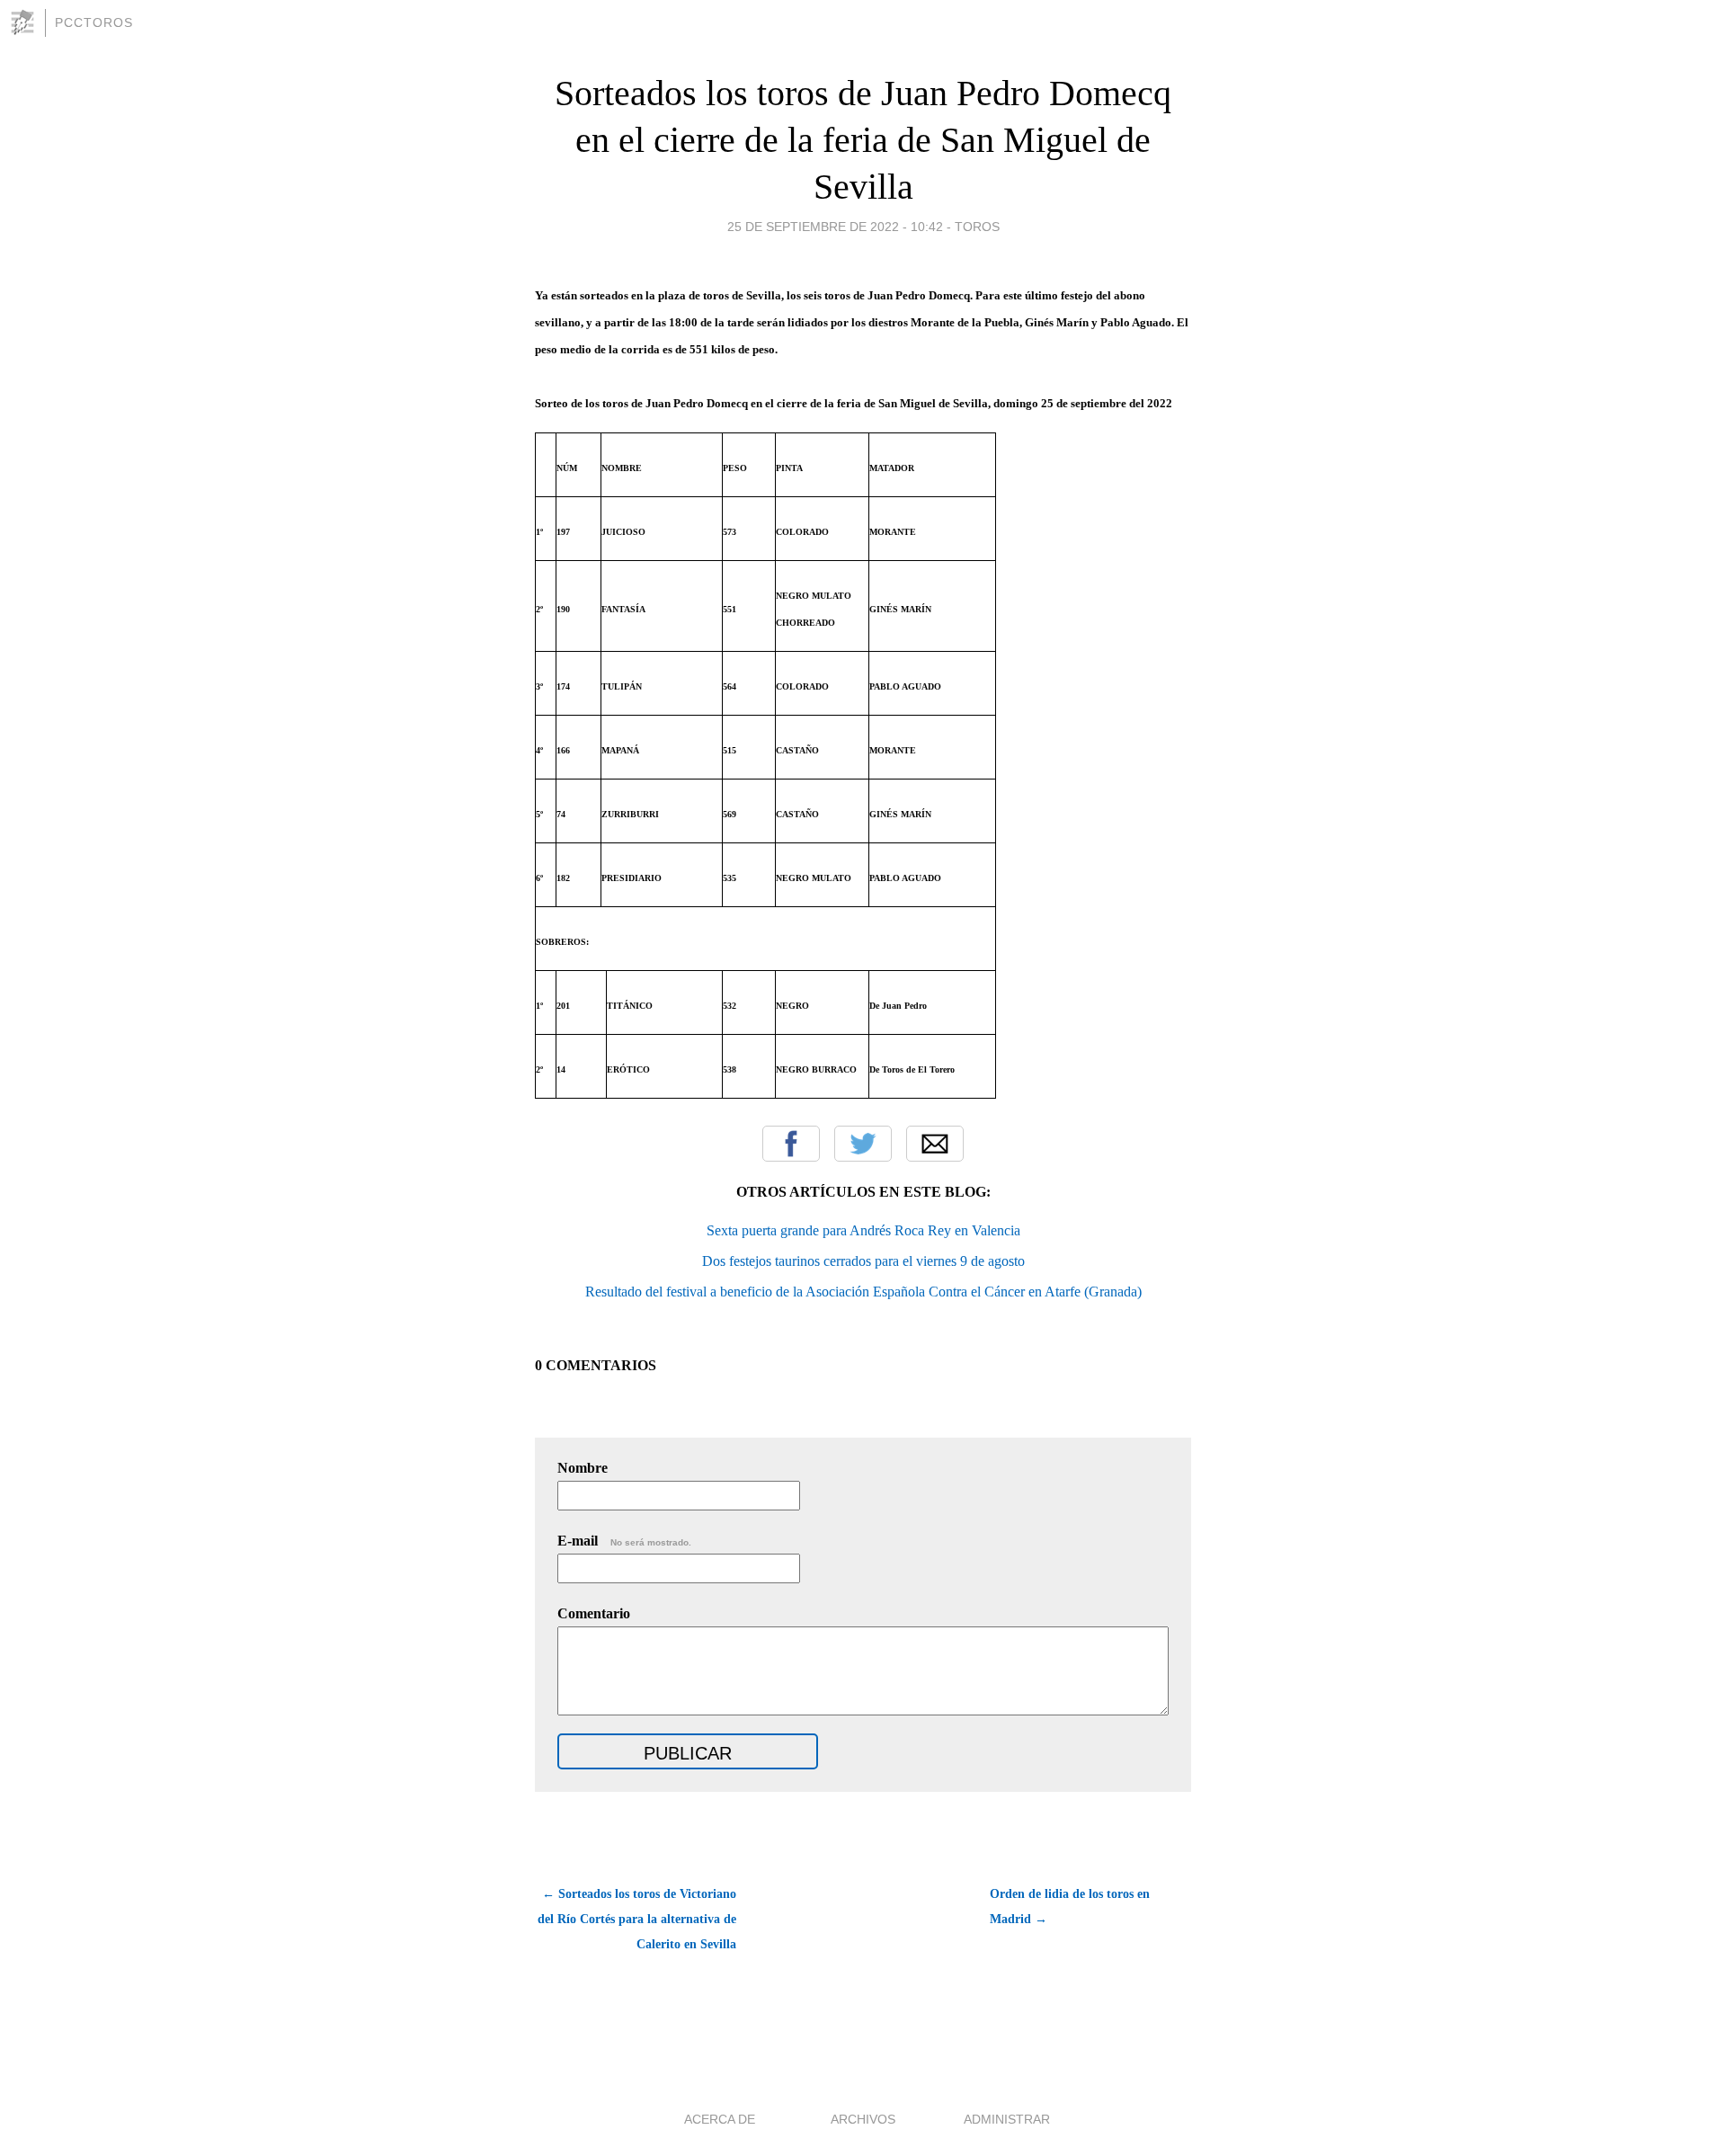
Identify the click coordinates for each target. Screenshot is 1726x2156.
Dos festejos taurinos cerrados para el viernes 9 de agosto (863, 1261)
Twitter (863, 1144)
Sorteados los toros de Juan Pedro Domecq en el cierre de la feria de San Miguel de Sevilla (863, 140)
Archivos (863, 2119)
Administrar (1007, 2119)
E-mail (624, 1541)
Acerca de (720, 2119)
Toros (977, 227)
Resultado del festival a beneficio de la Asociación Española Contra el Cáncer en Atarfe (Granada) (863, 1292)
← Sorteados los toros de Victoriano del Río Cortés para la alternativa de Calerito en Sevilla (637, 1919)
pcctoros (94, 22)
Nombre (583, 1468)
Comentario (594, 1613)
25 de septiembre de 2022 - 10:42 (835, 227)
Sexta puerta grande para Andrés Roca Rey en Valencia (863, 1230)
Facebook (791, 1144)
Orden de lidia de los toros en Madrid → (1070, 1907)
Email (935, 1144)
